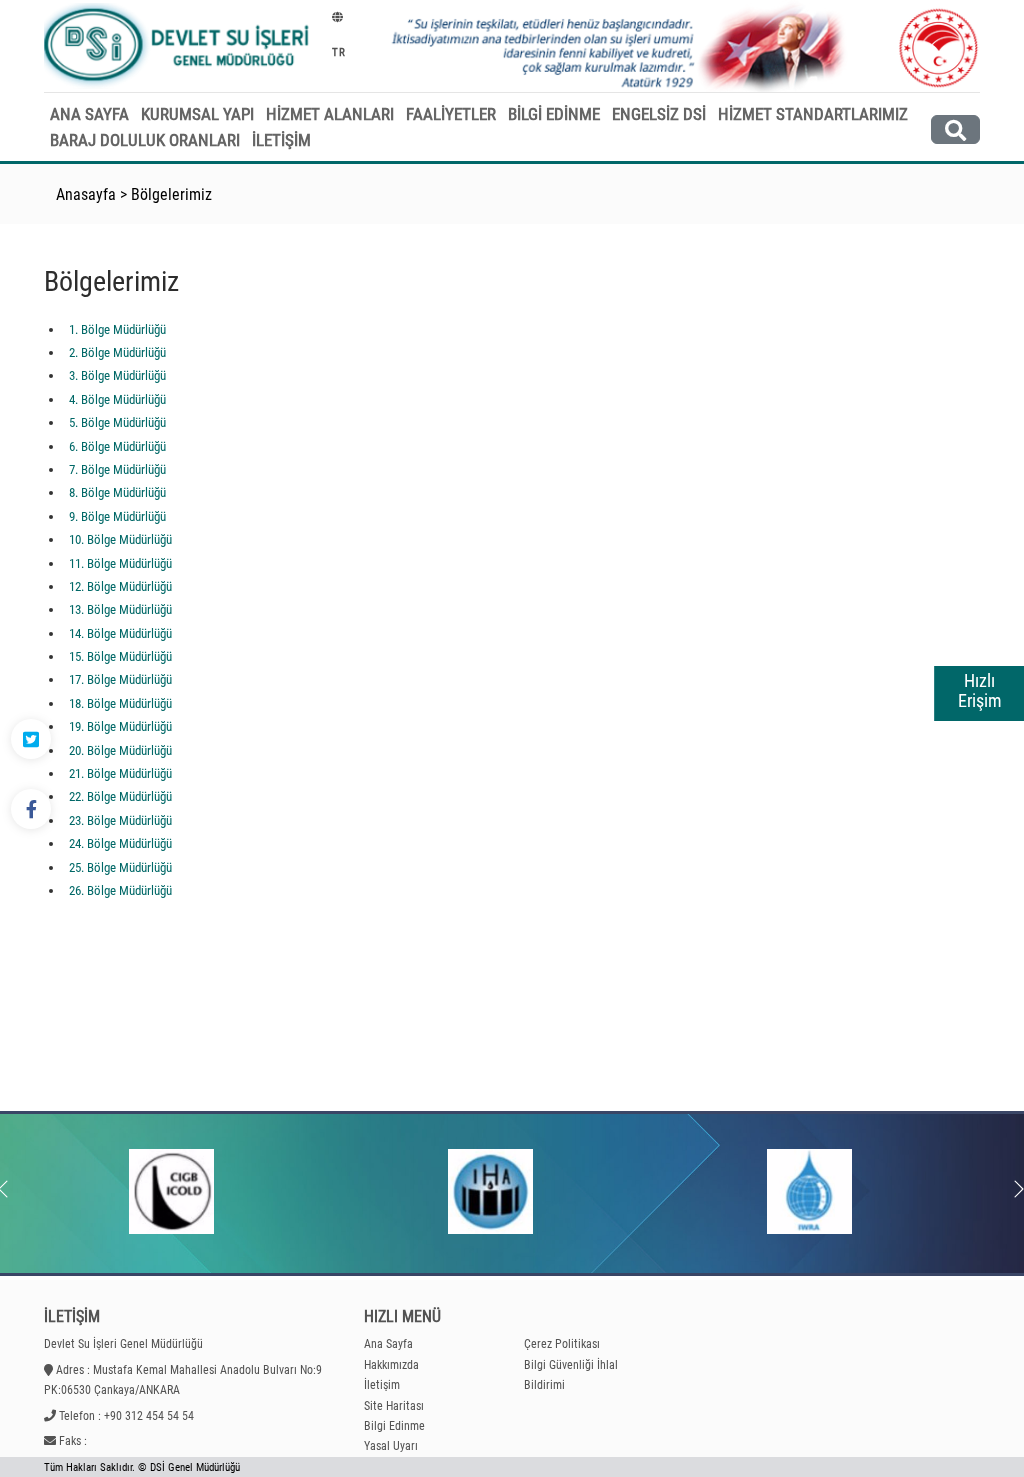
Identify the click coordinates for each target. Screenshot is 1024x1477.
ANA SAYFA (89, 114)
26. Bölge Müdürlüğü (120, 890)
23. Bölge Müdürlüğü (120, 820)
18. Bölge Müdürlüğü (120, 703)
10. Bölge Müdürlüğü (120, 539)
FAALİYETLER (451, 114)
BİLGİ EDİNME (554, 114)
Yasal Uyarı (391, 1446)
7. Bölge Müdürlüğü (117, 469)
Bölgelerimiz (171, 194)
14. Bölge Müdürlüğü (120, 633)
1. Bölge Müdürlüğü (117, 329)
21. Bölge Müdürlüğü (120, 773)
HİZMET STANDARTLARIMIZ (813, 114)
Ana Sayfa (388, 1344)
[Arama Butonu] (955, 129)
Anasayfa (86, 194)
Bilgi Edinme (394, 1426)
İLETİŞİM (281, 140)
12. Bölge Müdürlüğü (120, 586)
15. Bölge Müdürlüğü (120, 656)
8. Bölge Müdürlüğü (117, 492)
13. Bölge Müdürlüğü (120, 609)
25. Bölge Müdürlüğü (120, 867)
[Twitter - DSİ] (31, 739)
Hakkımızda (391, 1365)
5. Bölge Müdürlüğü (117, 422)
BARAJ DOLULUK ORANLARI (145, 140)
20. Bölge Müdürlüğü (120, 750)
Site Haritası (394, 1406)
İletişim (382, 1385)
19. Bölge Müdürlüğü (120, 726)
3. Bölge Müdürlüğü (117, 375)
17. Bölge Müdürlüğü (120, 679)
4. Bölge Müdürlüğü (117, 399)
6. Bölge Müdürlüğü (117, 446)
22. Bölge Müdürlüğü (120, 796)
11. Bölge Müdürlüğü (120, 563)
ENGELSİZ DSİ (659, 114)
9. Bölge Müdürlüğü (117, 516)
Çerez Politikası (562, 1344)
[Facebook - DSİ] (31, 809)
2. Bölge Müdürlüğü (117, 352)
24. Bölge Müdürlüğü (120, 843)
